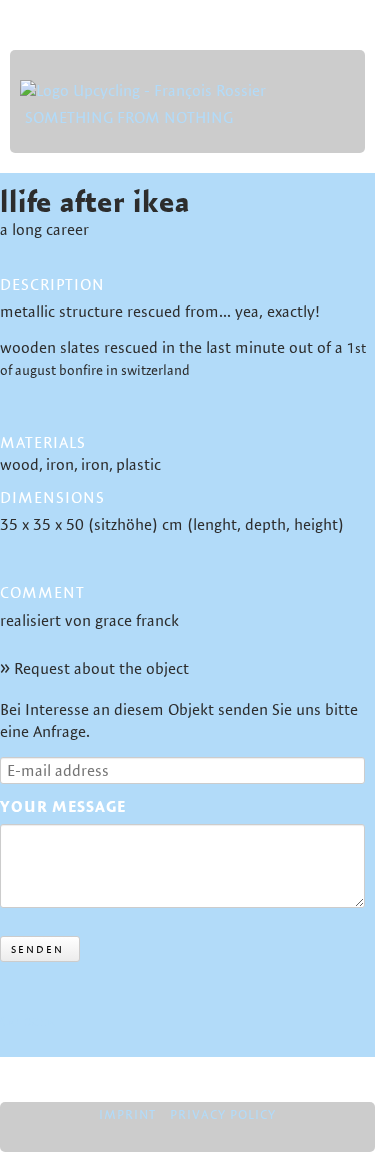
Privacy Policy (223, 1114)
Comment (42, 593)
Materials (43, 442)
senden (37, 949)
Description (52, 284)
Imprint (127, 1114)
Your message (63, 806)
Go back (27, 1020)
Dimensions (52, 497)
